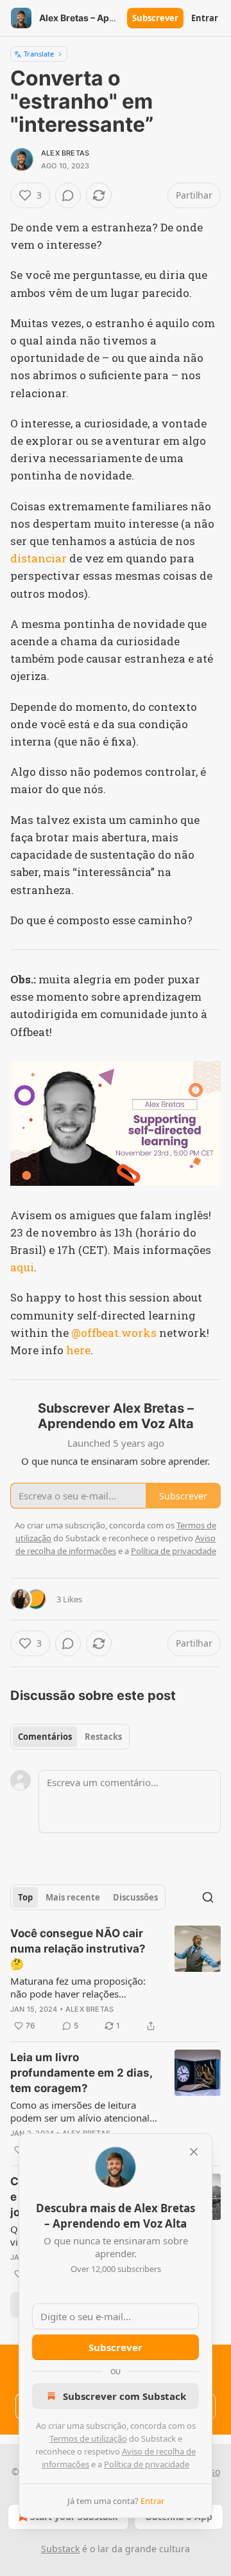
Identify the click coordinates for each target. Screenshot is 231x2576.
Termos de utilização (88, 2438)
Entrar (205, 18)
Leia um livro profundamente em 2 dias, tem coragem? (81, 2073)
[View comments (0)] (68, 195)
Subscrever (155, 18)
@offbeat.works (114, 1333)
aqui (22, 1267)
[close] (194, 2152)
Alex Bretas (65, 153)
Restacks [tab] (103, 1737)
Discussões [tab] (135, 1897)
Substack (60, 2549)
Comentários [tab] (45, 1737)
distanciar (38, 558)
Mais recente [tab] (73, 1897)
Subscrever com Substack (124, 2396)
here (78, 1350)
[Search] (208, 1897)
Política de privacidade (147, 2464)
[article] (116, 1980)
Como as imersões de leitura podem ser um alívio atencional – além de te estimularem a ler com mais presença (84, 2111)
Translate (39, 54)
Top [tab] (25, 1897)
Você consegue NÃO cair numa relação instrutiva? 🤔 (78, 1949)
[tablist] (70, 1737)
